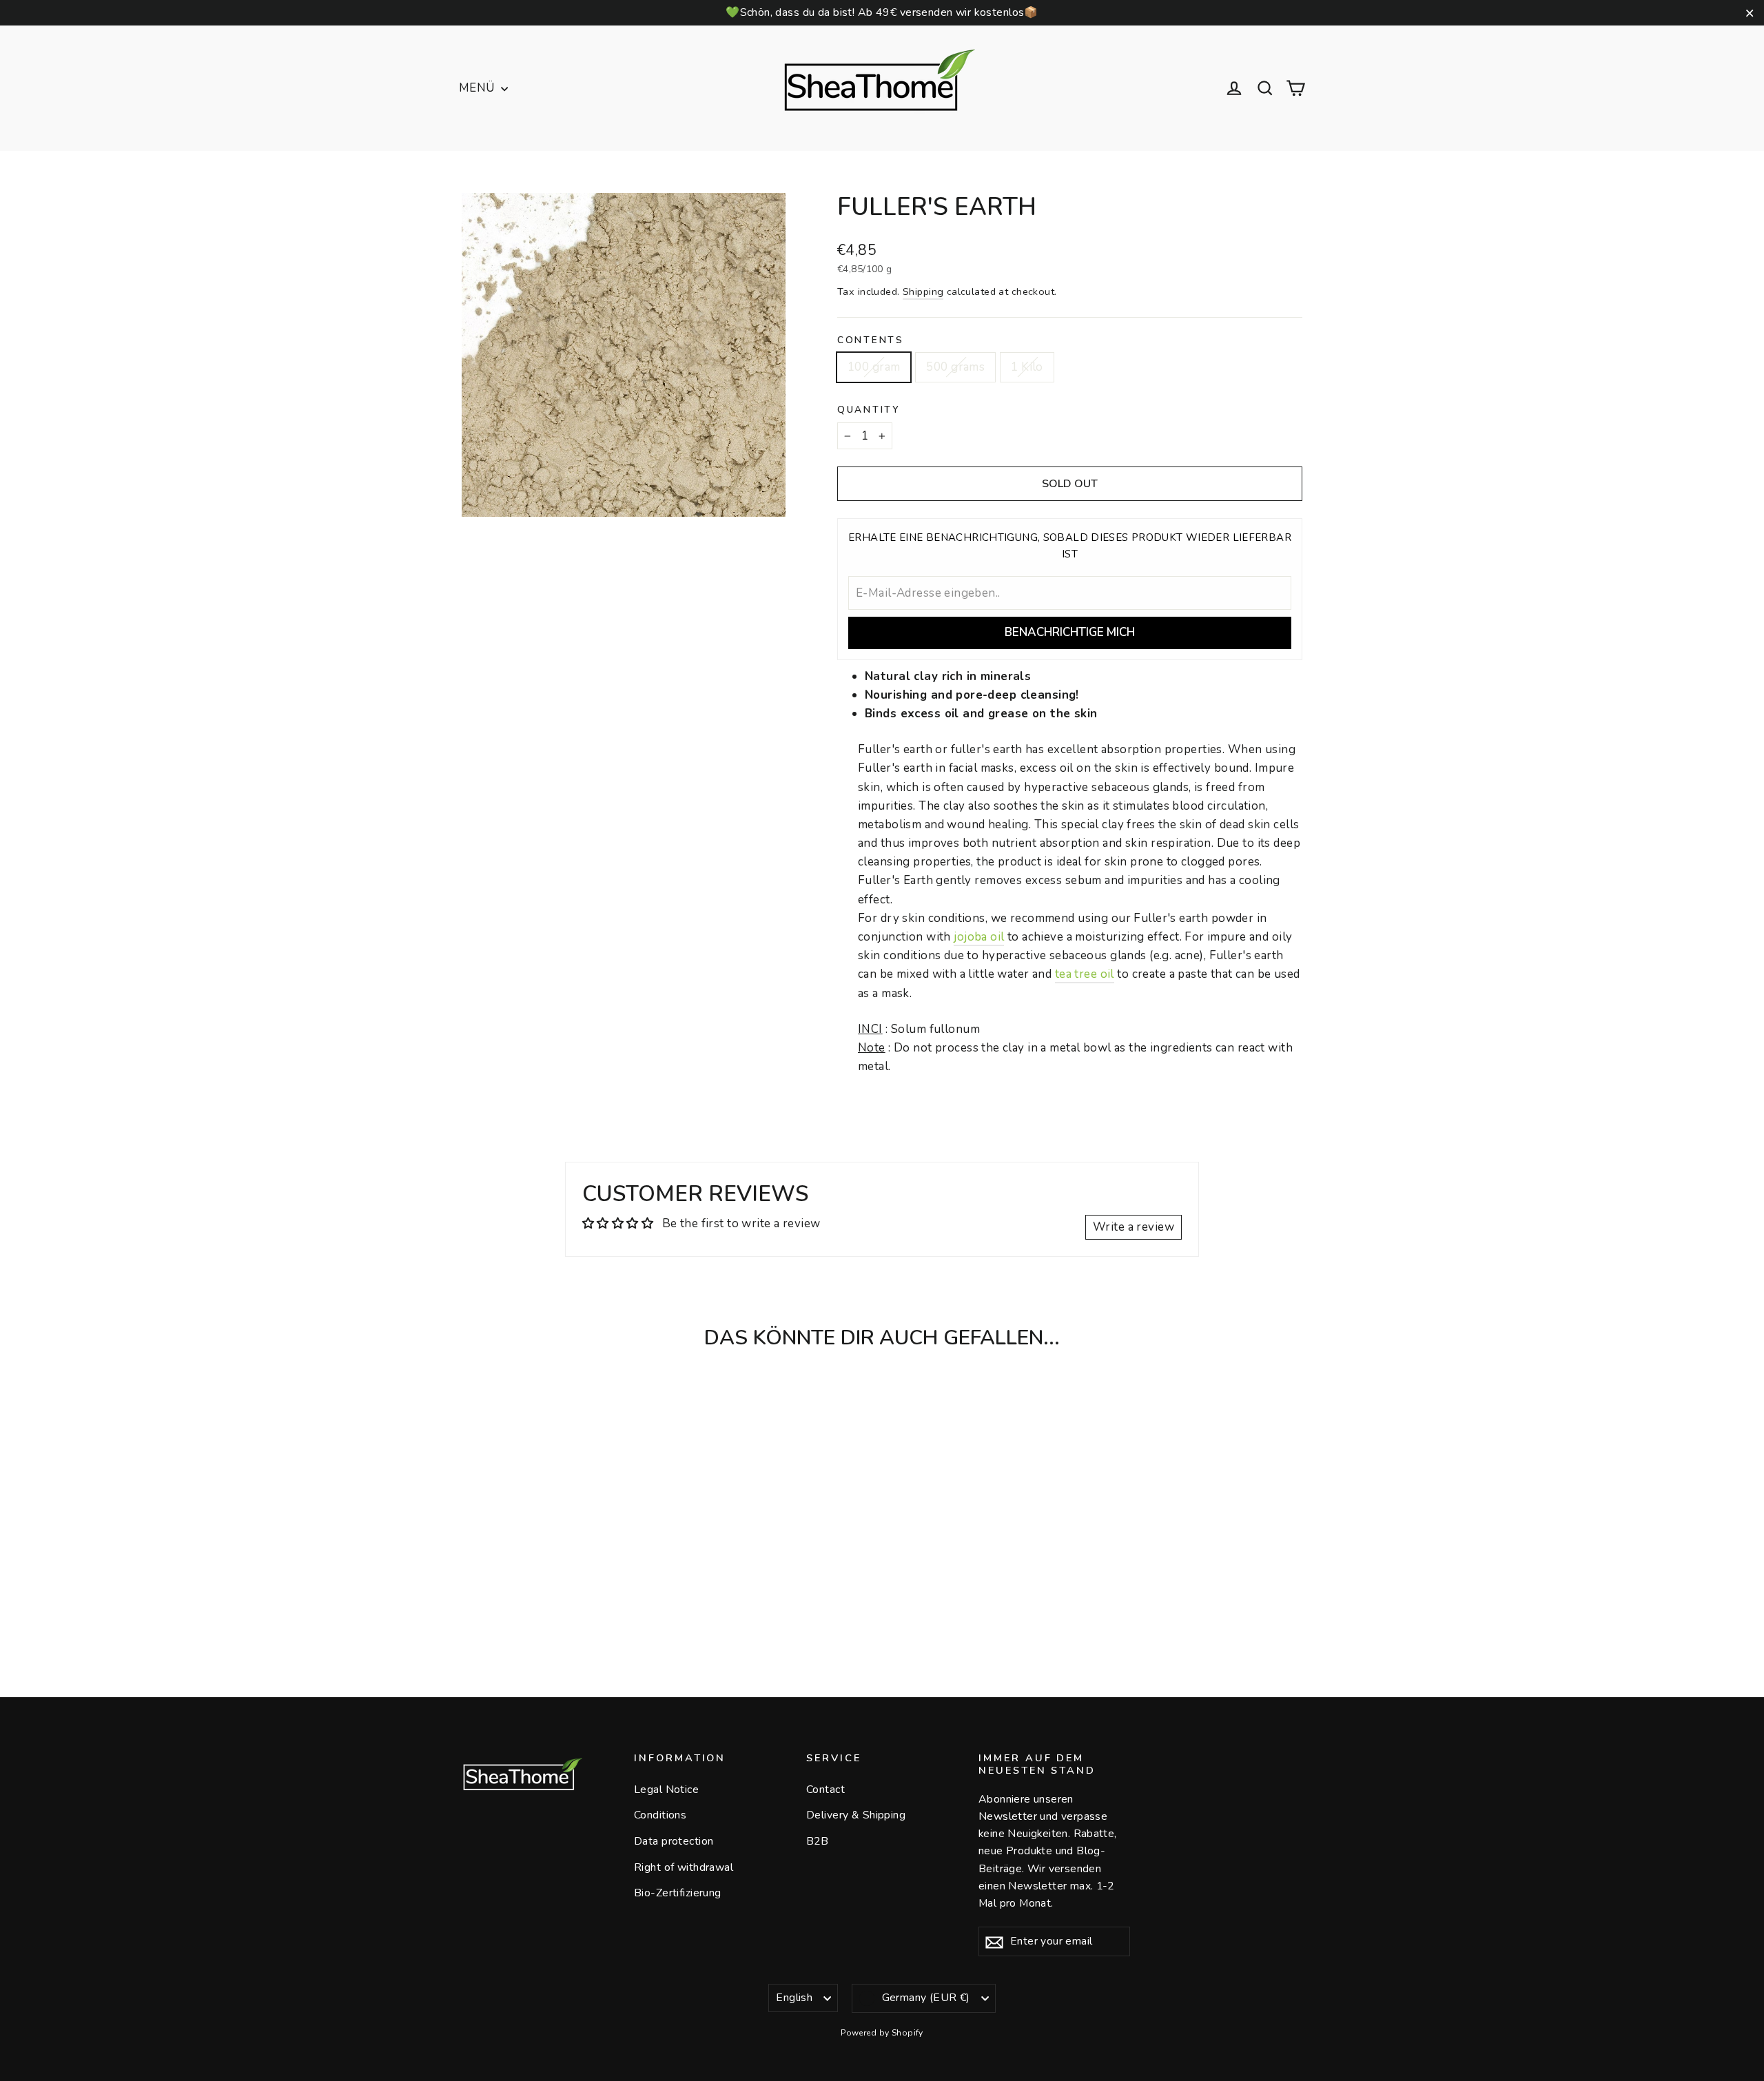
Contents (871, 340)
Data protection (674, 1841)
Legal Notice (666, 1790)
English (794, 1998)
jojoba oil (979, 937)
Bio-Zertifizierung (678, 1893)
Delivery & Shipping (856, 1815)
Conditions (660, 1815)
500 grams (955, 367)
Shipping (923, 291)
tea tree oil (1085, 974)
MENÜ (478, 88)
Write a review (1134, 1227)
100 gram (874, 367)
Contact (825, 1790)
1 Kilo (1027, 367)
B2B (817, 1841)
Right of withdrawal (684, 1867)
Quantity (869, 410)
